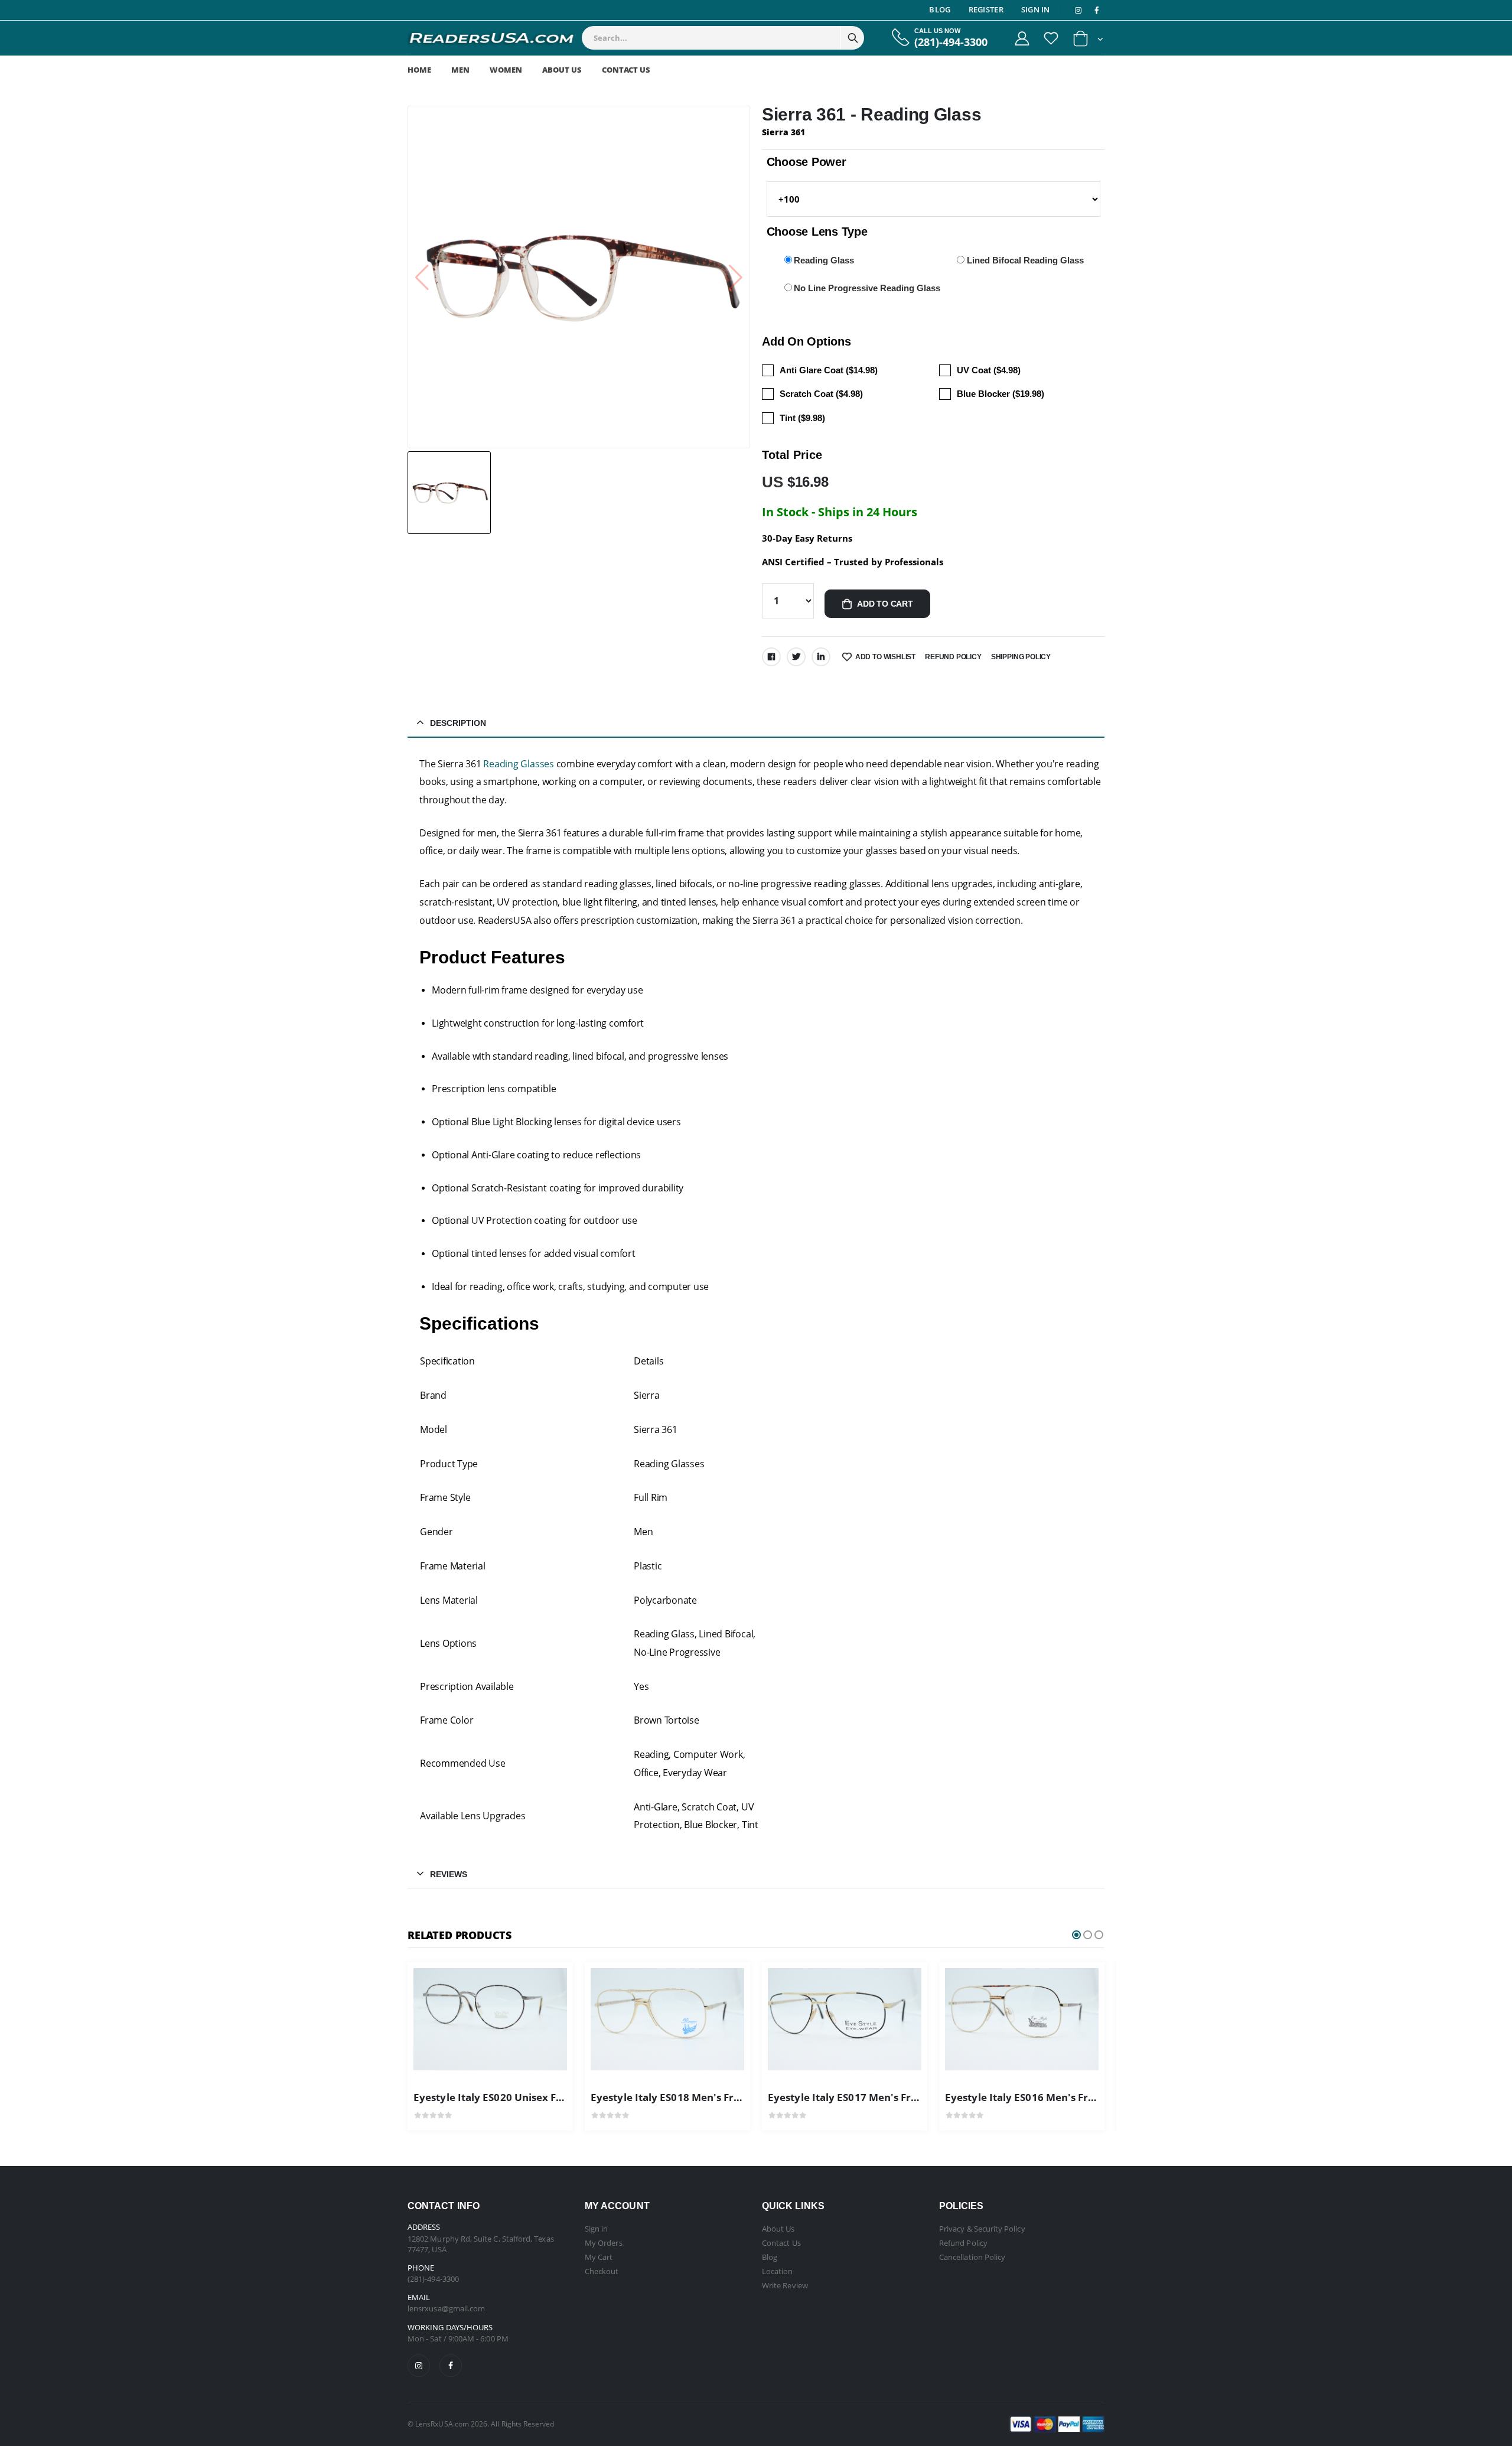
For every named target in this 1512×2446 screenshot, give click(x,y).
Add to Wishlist (885, 657)
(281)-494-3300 (951, 42)
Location (778, 2271)
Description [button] (458, 723)
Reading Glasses (518, 764)
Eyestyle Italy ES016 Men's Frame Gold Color (1055, 2097)
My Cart (599, 2257)
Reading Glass (824, 260)
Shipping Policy (1021, 657)
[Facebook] (771, 657)
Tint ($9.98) (802, 418)
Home (419, 70)
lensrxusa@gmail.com (446, 2308)
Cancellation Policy (972, 2257)
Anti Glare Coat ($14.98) (829, 370)
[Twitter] (796, 657)
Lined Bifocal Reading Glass (1025, 260)
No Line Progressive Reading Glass (867, 288)
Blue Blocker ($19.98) (1001, 394)
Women (506, 70)
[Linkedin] (821, 657)
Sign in (596, 2229)
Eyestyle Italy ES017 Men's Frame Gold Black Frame (895, 2097)
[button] (1088, 41)
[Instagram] (419, 2366)
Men (460, 70)
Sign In (1036, 9)
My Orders (604, 2243)
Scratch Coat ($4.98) (821, 394)
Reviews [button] (449, 1874)
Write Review (785, 2285)
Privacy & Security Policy (982, 2229)
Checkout (602, 2271)
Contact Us (626, 70)
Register (986, 9)
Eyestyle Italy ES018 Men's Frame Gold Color (701, 2097)
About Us (562, 70)
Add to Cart (885, 604)
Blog (940, 9)
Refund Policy (953, 657)
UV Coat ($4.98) (989, 370)
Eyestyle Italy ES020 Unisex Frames (501, 2097)
